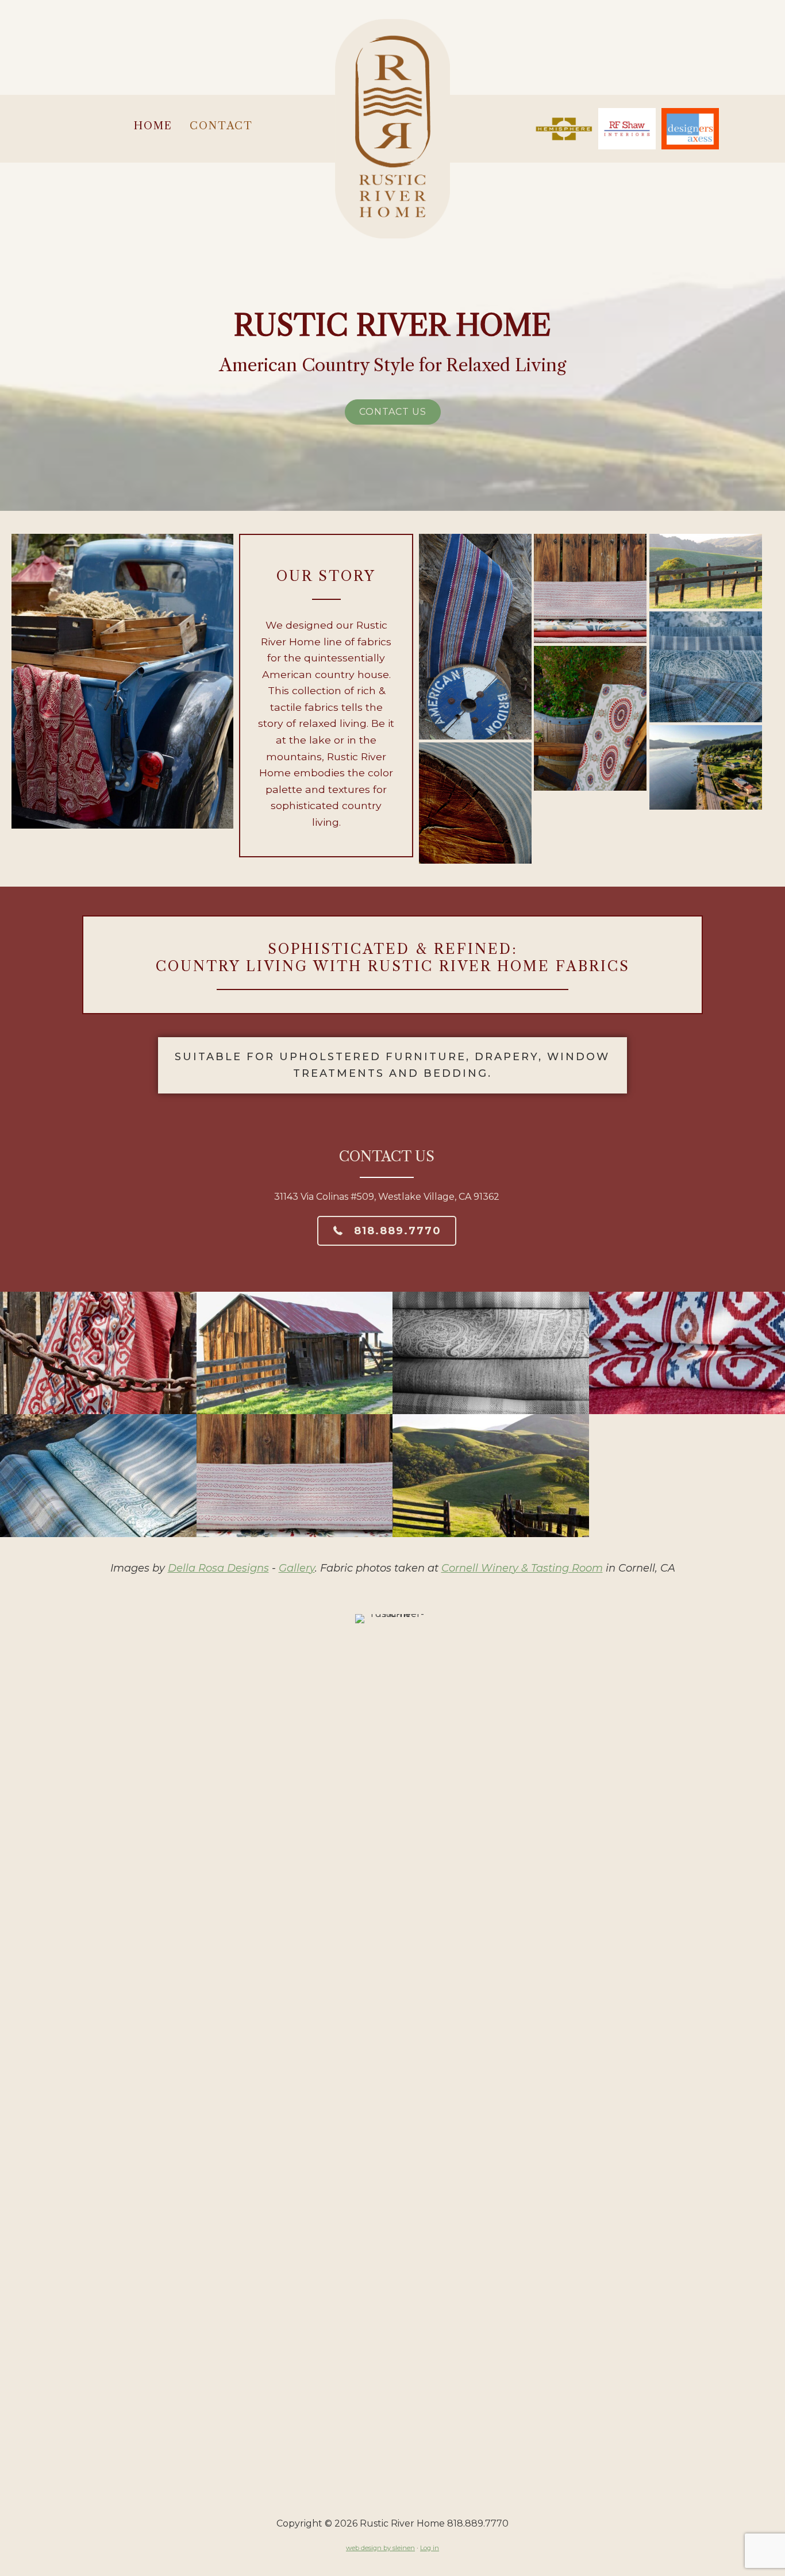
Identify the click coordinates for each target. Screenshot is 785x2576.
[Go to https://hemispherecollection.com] (564, 129)
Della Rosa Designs (218, 1568)
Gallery (297, 1568)
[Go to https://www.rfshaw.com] (627, 129)
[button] (393, 412)
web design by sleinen (380, 2548)
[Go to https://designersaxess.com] (690, 129)
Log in (430, 2548)
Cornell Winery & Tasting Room (522, 1568)
